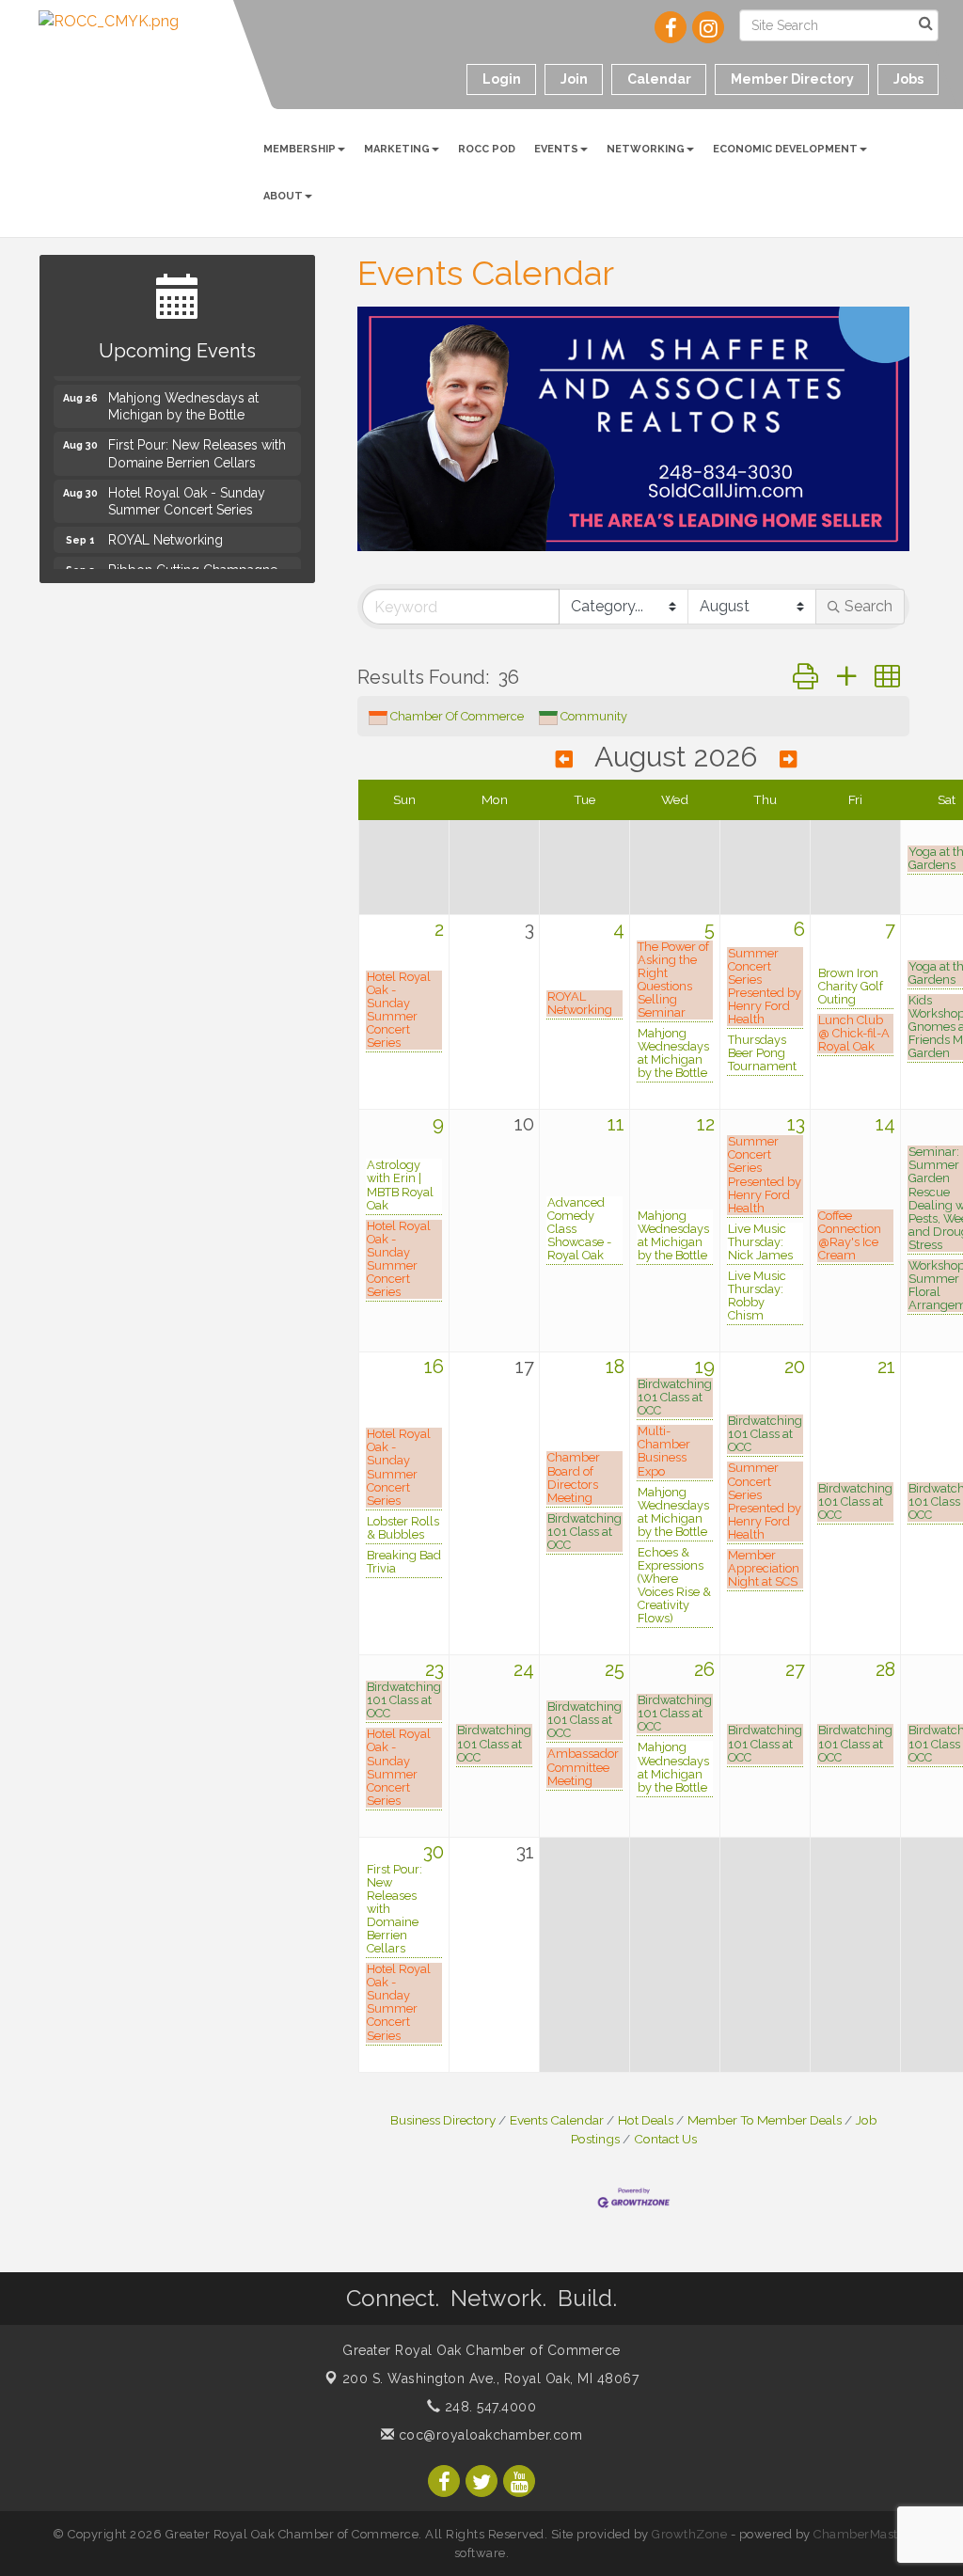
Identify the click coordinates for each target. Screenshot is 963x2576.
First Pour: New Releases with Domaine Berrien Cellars (395, 1909)
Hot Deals (646, 2120)
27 (795, 1669)
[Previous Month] (564, 759)
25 (615, 1669)
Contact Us (665, 2139)
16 (434, 1367)
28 (885, 1669)
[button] (805, 677)
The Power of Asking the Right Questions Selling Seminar (673, 980)
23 (434, 1669)
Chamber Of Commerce (457, 716)
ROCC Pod (487, 149)
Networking (646, 149)
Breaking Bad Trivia (404, 1562)
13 (796, 1124)
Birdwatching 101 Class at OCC (584, 1532)
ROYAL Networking (580, 1004)
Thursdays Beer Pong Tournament (762, 1053)
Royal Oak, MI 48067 (491, 2378)
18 (615, 1367)
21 (886, 1367)
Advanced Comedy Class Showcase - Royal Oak (579, 1229)
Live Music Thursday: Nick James (760, 1242)
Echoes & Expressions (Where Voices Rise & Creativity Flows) (674, 1586)
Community (594, 716)
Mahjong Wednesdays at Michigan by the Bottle (673, 1053)
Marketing (397, 149)
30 (434, 1852)
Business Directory (443, 2120)
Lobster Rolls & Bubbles (403, 1528)
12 (706, 1124)
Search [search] (868, 606)
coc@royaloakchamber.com (488, 2435)
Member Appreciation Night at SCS (764, 1569)
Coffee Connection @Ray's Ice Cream (850, 1236)
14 (885, 1124)
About (283, 196)
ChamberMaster (862, 2534)
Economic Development (785, 149)
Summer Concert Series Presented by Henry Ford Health (765, 987)
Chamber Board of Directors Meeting (574, 1478)
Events (556, 149)
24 (524, 1669)
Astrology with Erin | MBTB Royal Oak (400, 1185)
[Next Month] (788, 759)
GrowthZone (689, 2534)
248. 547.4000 (488, 2407)
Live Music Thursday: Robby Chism (757, 1296)
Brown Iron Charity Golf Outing (851, 987)
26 (704, 1669)
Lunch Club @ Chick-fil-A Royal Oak (854, 1034)
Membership (300, 149)
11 (616, 1124)
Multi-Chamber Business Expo (664, 1451)
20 (795, 1367)
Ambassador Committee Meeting (583, 1767)
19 (705, 1367)
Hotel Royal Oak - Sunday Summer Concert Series (399, 1010)
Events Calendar (557, 2120)
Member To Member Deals (765, 2120)
